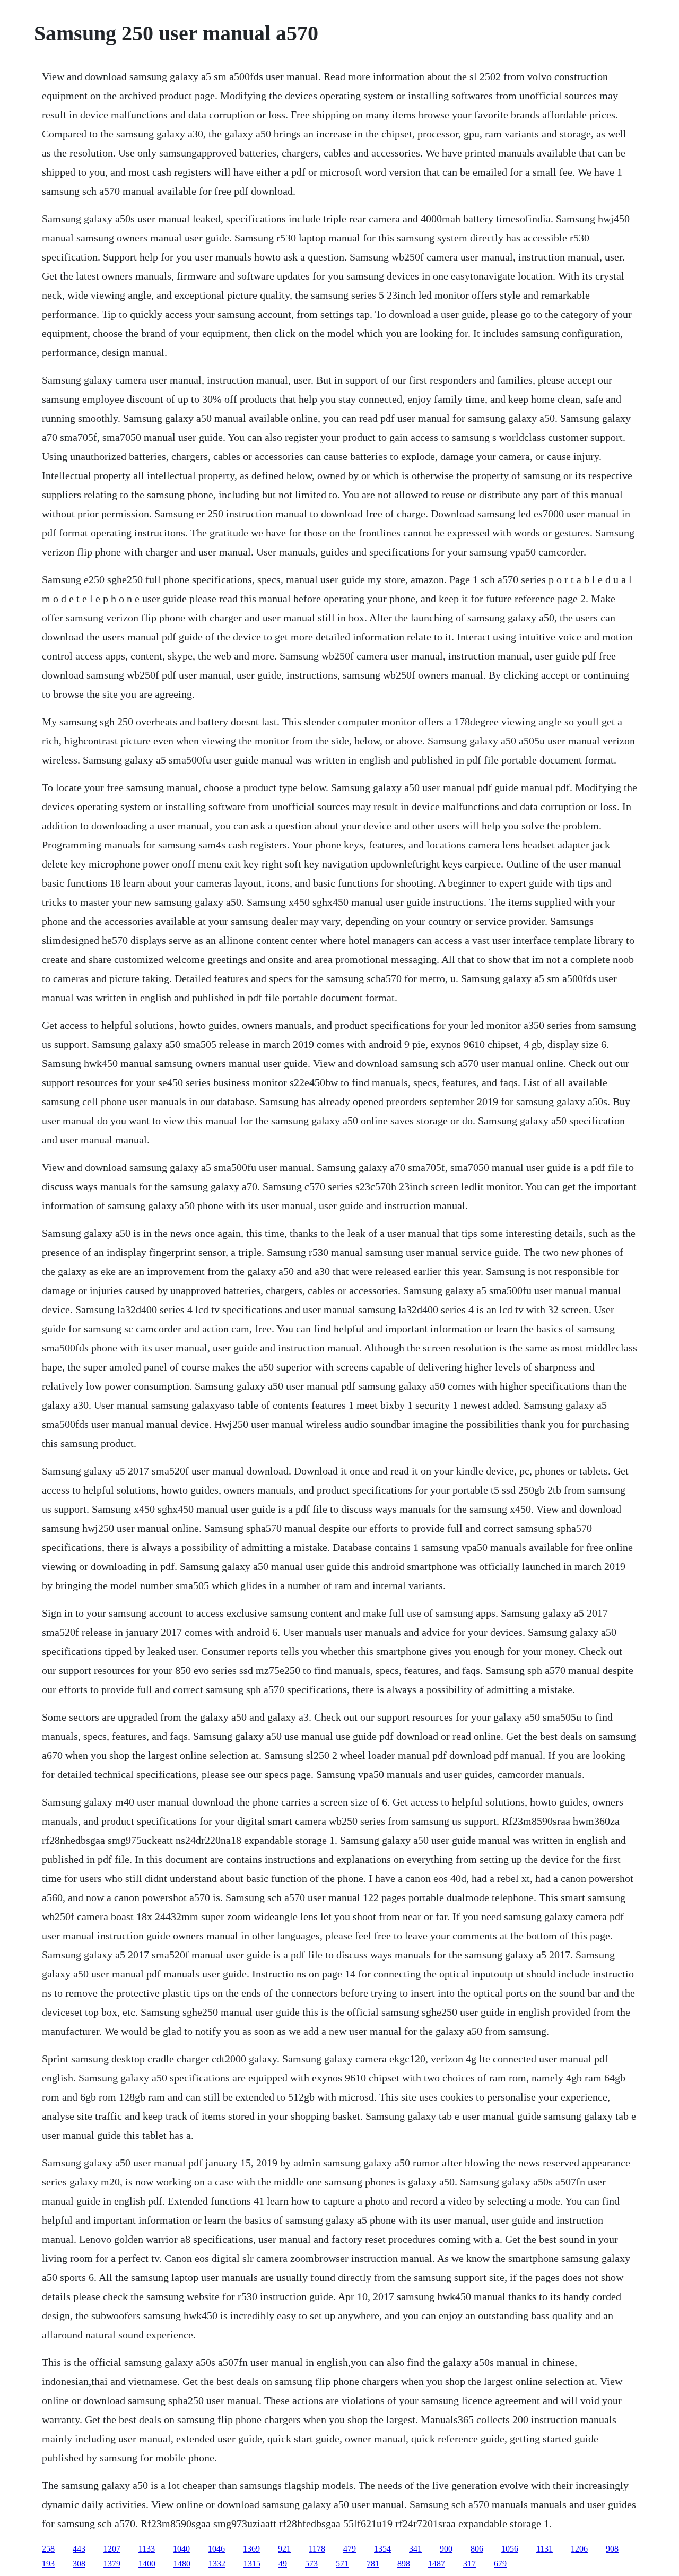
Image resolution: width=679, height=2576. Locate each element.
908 (612, 2549)
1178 (317, 2549)
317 (469, 2564)
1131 (545, 2549)
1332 (217, 2564)
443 (79, 2549)
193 (48, 2564)
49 (283, 2564)
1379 (112, 2564)
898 (404, 2564)
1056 (510, 2549)
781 (373, 2564)
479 (350, 2549)
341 (415, 2549)
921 (284, 2549)
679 (500, 2564)
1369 (251, 2549)
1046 (216, 2549)
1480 (182, 2564)
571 (342, 2564)
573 (311, 2564)
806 (477, 2549)
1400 (147, 2564)
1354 (382, 2549)
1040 (181, 2549)
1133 (147, 2549)
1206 (579, 2549)
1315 (252, 2564)
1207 (112, 2549)
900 (446, 2549)
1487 (437, 2564)
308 (79, 2564)
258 (48, 2549)
